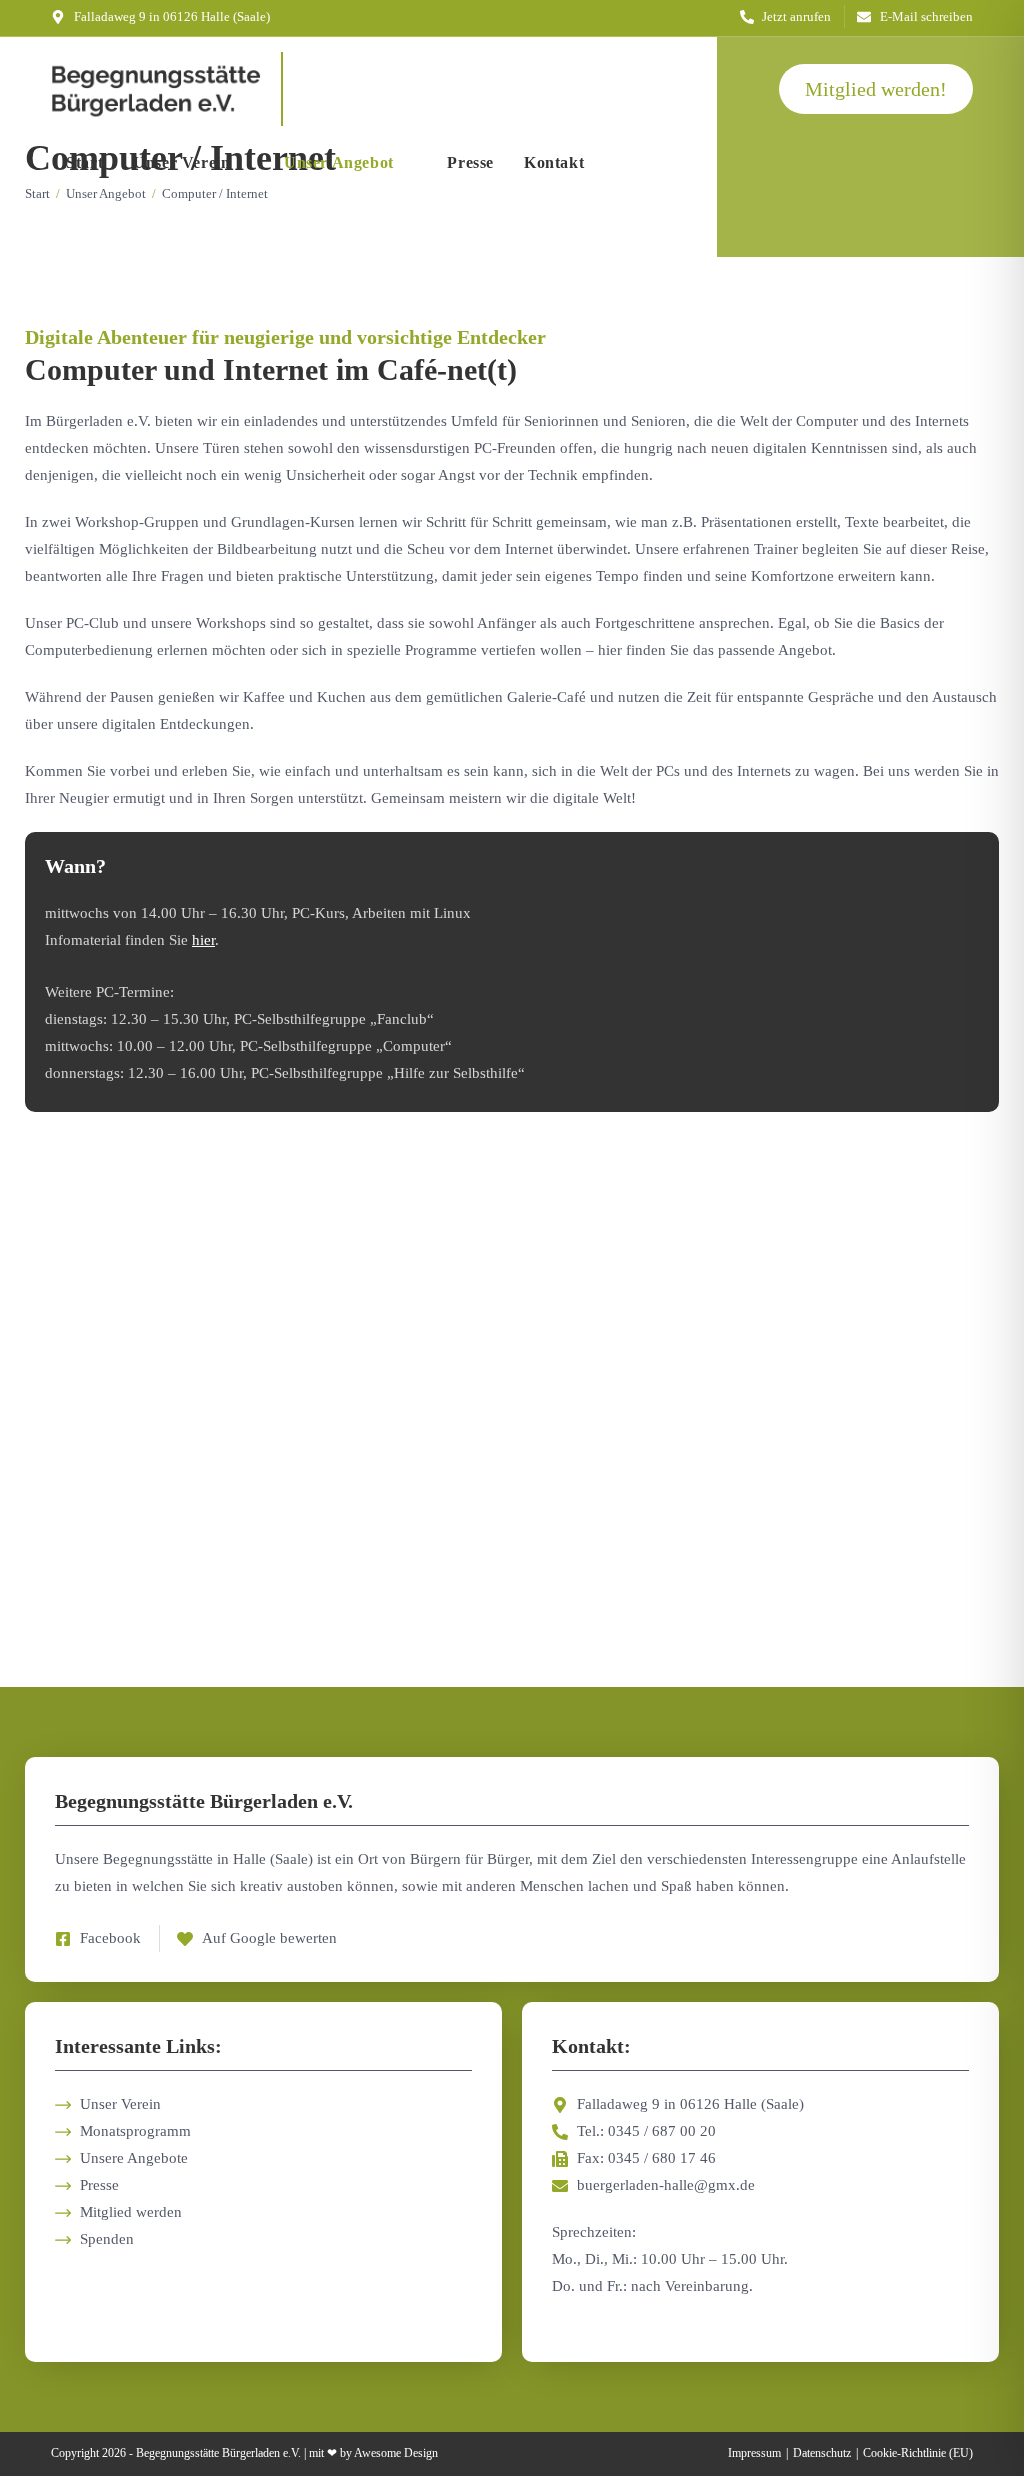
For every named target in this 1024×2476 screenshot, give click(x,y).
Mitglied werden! (876, 89)
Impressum (754, 2453)
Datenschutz (822, 2453)
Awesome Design (396, 2453)
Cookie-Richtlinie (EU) (918, 2453)
